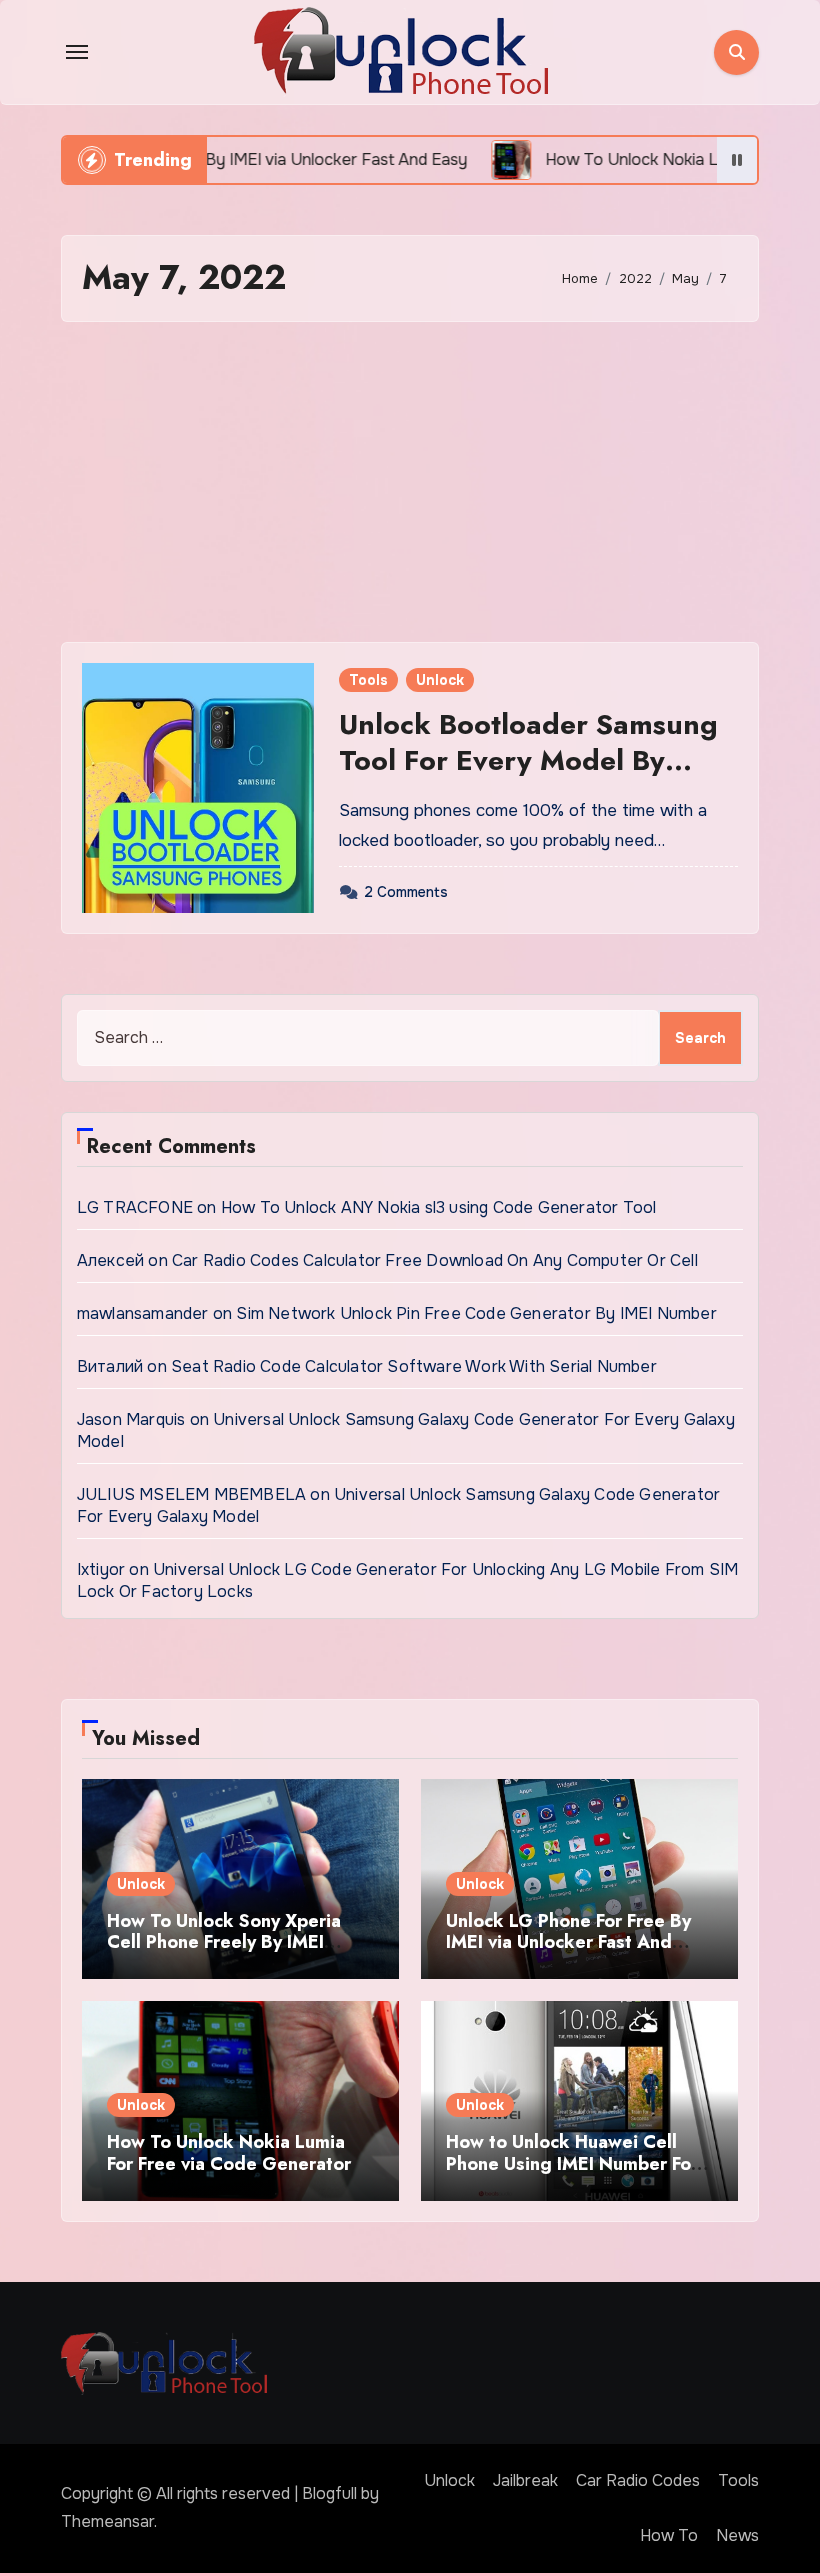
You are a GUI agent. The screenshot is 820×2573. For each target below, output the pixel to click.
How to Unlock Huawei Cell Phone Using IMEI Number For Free (572, 2163)
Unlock (440, 680)
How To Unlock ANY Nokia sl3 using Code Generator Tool (439, 1207)
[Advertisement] (413, 482)
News (737, 2535)
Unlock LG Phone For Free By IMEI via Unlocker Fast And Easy (568, 1942)
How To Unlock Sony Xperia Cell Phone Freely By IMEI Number (224, 1942)
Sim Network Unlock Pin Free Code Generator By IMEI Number (476, 1313)
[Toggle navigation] (77, 52)
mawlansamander (143, 1313)
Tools (368, 680)
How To (669, 2535)
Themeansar (107, 2521)
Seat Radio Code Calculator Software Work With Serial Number (414, 1366)
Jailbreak (525, 2480)
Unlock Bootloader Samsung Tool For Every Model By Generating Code (528, 761)
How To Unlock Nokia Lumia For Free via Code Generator (229, 2153)
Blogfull (329, 2493)
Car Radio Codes (638, 2480)
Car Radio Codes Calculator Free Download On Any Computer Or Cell (435, 1260)
